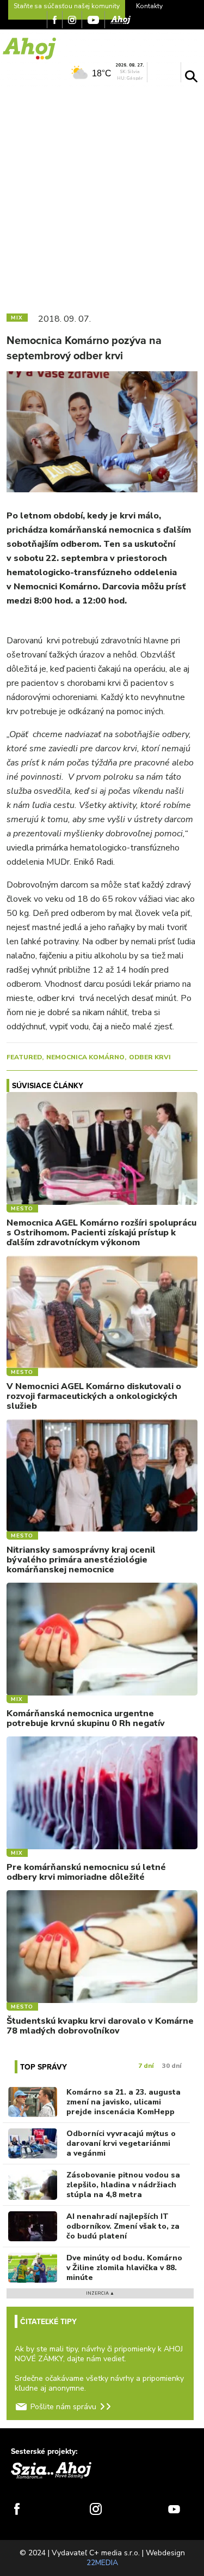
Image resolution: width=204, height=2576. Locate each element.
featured (24, 1057)
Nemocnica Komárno (85, 1057)
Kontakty (149, 6)
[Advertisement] (102, 195)
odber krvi (150, 1057)
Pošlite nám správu (63, 2407)
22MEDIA (102, 2563)
